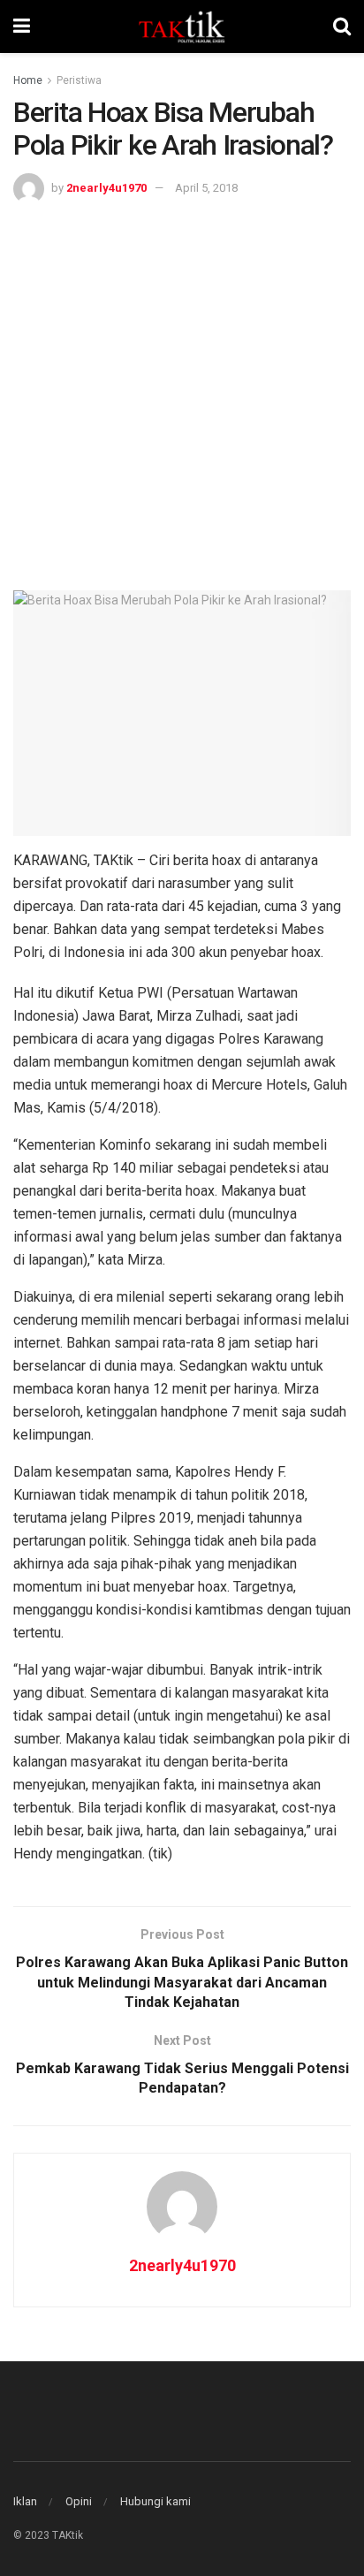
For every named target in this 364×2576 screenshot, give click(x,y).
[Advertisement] (182, 395)
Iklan (25, 2501)
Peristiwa (79, 80)
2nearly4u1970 (106, 188)
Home (28, 80)
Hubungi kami (155, 2501)
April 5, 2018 (206, 188)
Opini (79, 2501)
